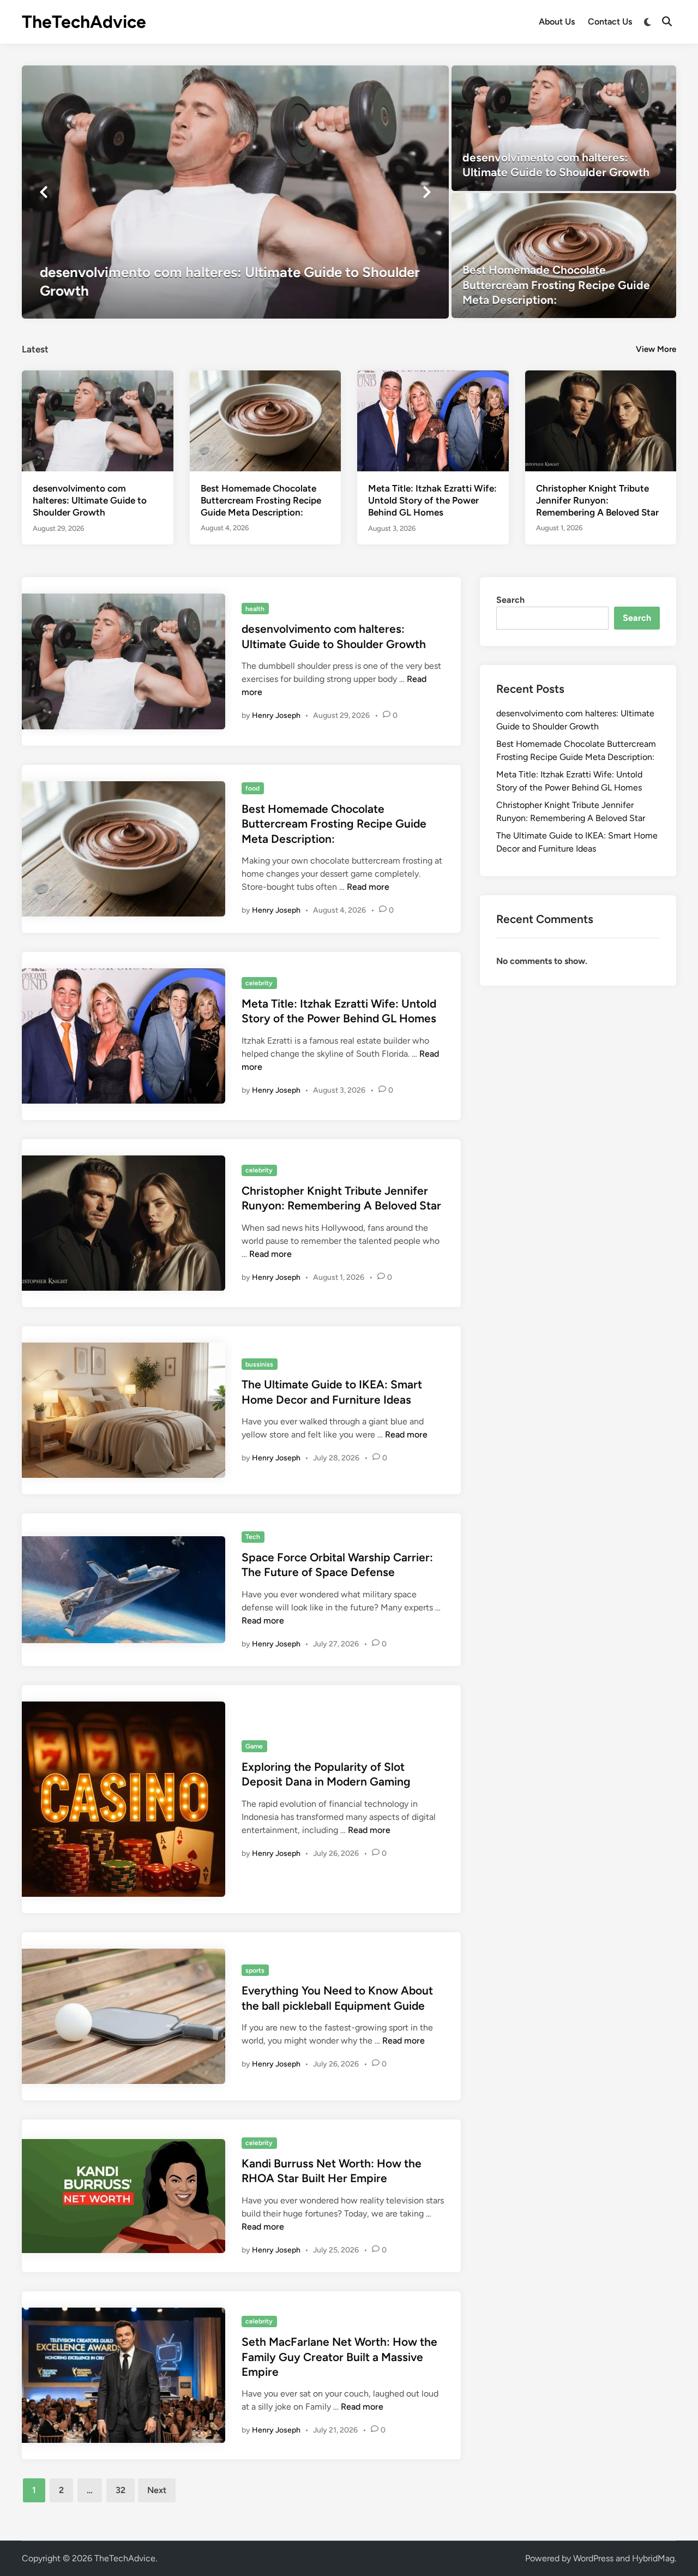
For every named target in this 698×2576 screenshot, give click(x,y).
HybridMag (653, 2558)
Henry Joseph (276, 715)
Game (254, 1746)
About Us (557, 22)
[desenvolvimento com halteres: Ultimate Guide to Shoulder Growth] (235, 192)
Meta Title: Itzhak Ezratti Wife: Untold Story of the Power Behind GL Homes (432, 500)
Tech (253, 1537)
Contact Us (610, 22)
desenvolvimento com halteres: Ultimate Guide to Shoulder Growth (90, 500)
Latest (35, 349)
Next (157, 2490)
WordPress (593, 2558)
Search (510, 600)
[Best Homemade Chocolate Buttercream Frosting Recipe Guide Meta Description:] (564, 256)
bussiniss (259, 1364)
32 (121, 2490)
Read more (368, 887)
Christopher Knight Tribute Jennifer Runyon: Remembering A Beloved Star (597, 500)
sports (255, 1970)
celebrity (259, 983)
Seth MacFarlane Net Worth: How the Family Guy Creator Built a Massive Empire (339, 2357)
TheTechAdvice (84, 22)
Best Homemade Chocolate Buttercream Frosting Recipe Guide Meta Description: (261, 500)
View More (656, 349)
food (252, 788)
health (255, 609)
